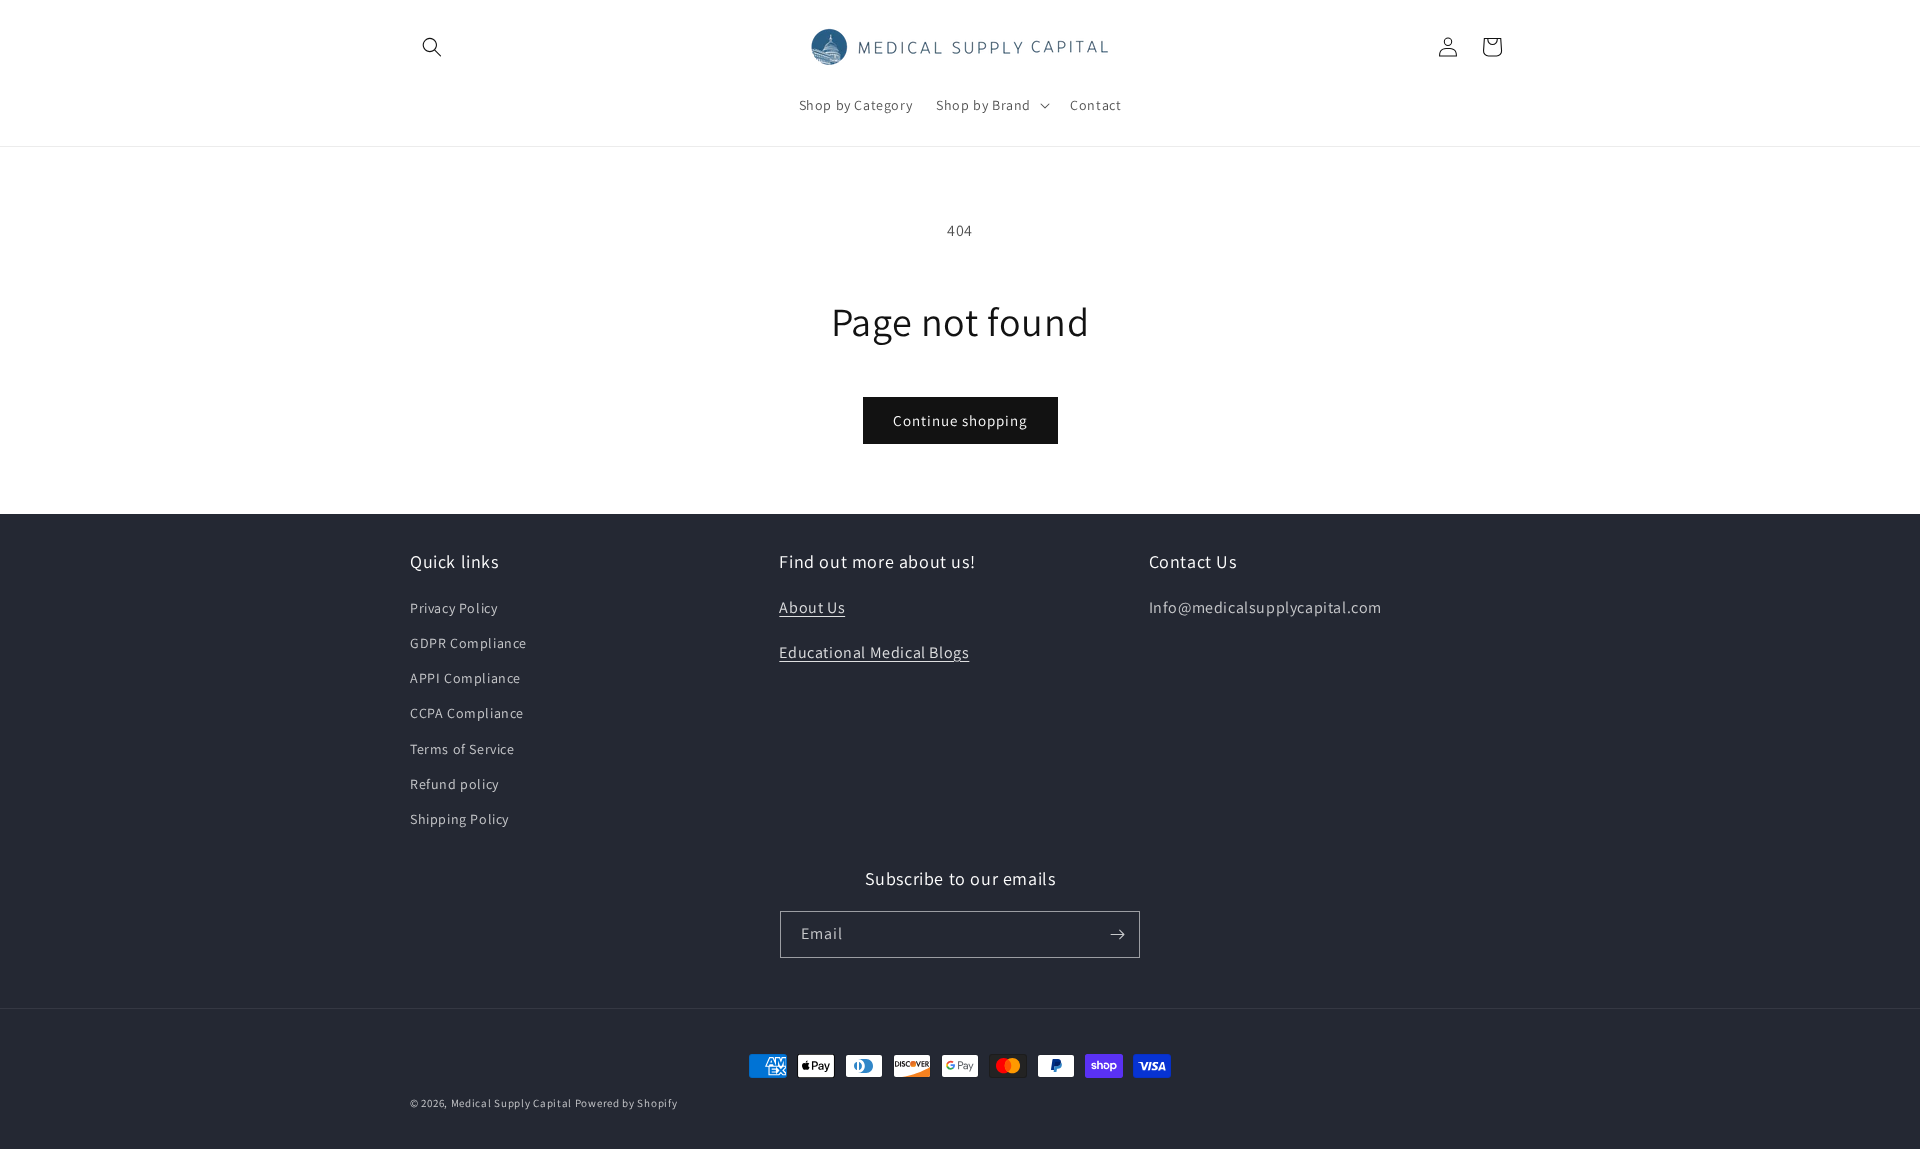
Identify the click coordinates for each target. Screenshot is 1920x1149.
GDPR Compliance (468, 643)
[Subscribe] (1117, 934)
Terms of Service (462, 749)
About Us (812, 607)
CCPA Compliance (467, 713)
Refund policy (454, 784)
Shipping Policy (459, 819)
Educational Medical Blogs (874, 652)
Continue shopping (960, 420)
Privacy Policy (453, 608)
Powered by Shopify (626, 1103)
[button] (432, 47)
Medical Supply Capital (511, 1103)
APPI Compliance (465, 678)
